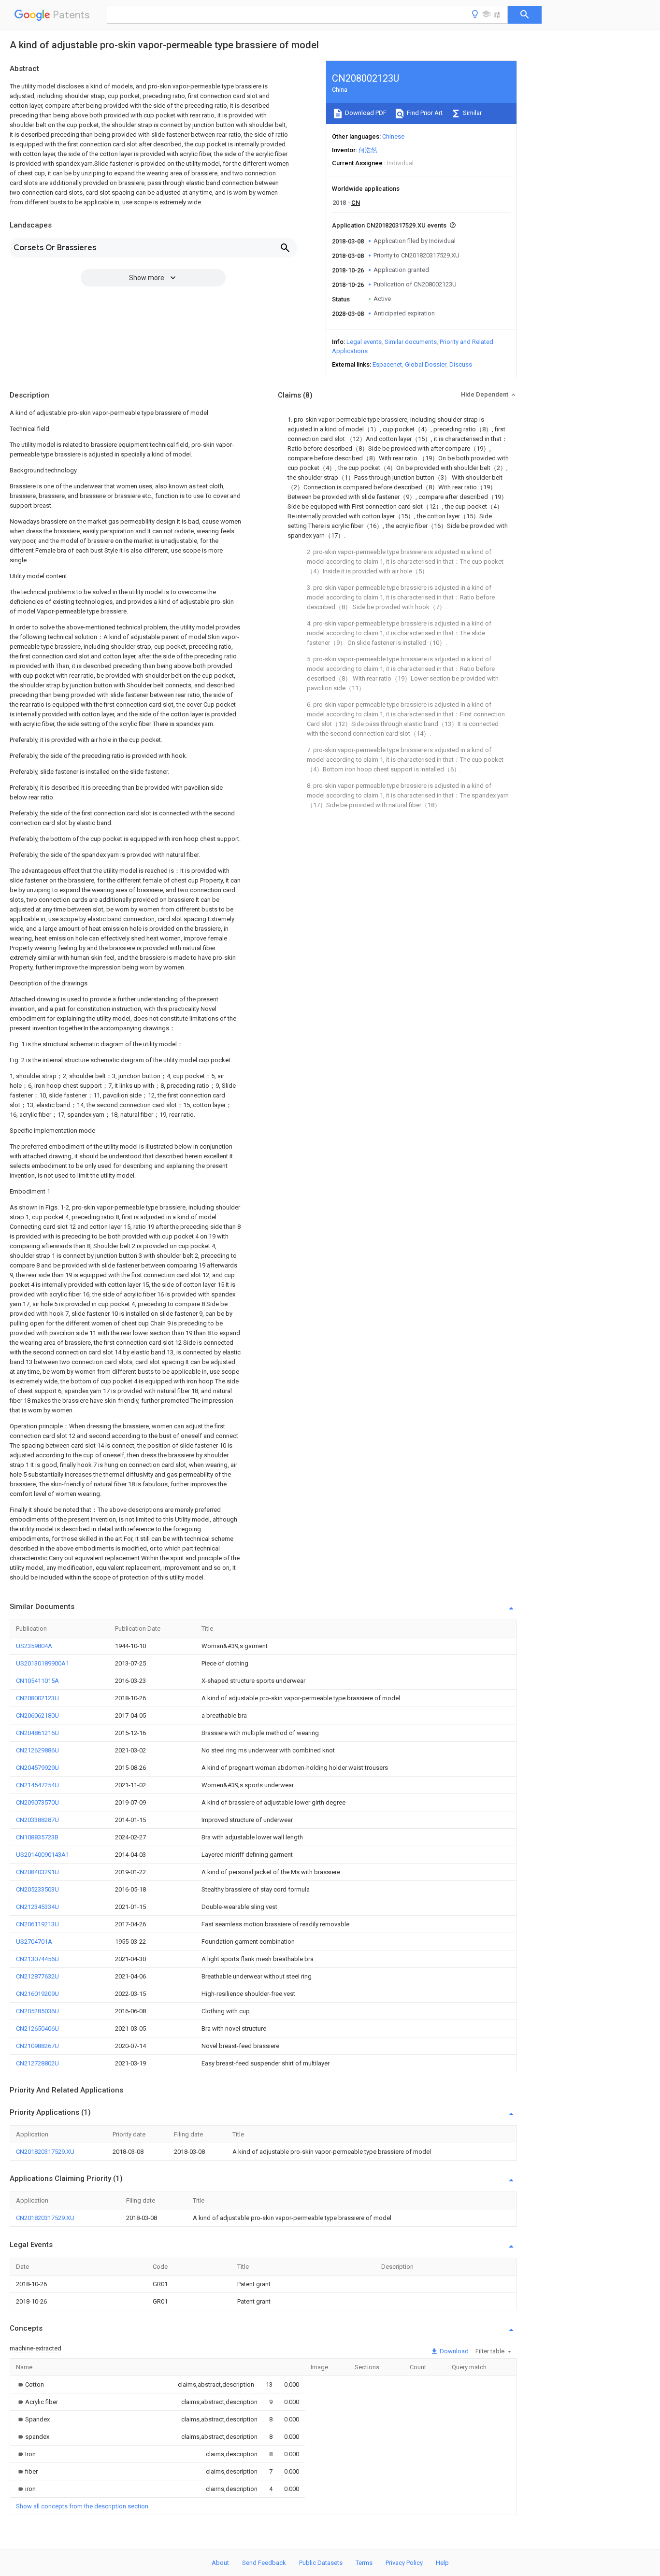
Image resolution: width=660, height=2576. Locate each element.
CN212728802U (37, 2063)
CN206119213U (37, 1924)
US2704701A (34, 1942)
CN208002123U (37, 1698)
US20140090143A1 (43, 1855)
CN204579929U (37, 1768)
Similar (472, 113)
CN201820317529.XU (45, 2152)
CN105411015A (37, 1681)
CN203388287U (37, 1820)
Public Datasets (321, 2563)
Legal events (364, 342)
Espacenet (387, 364)
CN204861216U (37, 1733)
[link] (30, 2384)
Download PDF (365, 113)
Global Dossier (426, 364)
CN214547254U (37, 1785)
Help (442, 2563)
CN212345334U (37, 1907)
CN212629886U (37, 1750)
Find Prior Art (424, 113)
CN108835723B (37, 1837)
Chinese (393, 136)
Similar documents (411, 342)
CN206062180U (37, 1715)
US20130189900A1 (43, 1663)
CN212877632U (37, 1976)
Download (453, 2351)
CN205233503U (37, 1889)
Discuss (461, 364)
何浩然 (368, 150)
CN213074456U (37, 1959)
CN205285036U (37, 2011)
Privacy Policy (404, 2563)
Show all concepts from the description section (82, 2506)
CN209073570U (37, 1802)
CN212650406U (37, 2028)
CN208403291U (37, 1872)
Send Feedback (264, 2563)
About (220, 2563)
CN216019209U (37, 1994)
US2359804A (34, 1646)
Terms (364, 2563)
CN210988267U (37, 2046)
